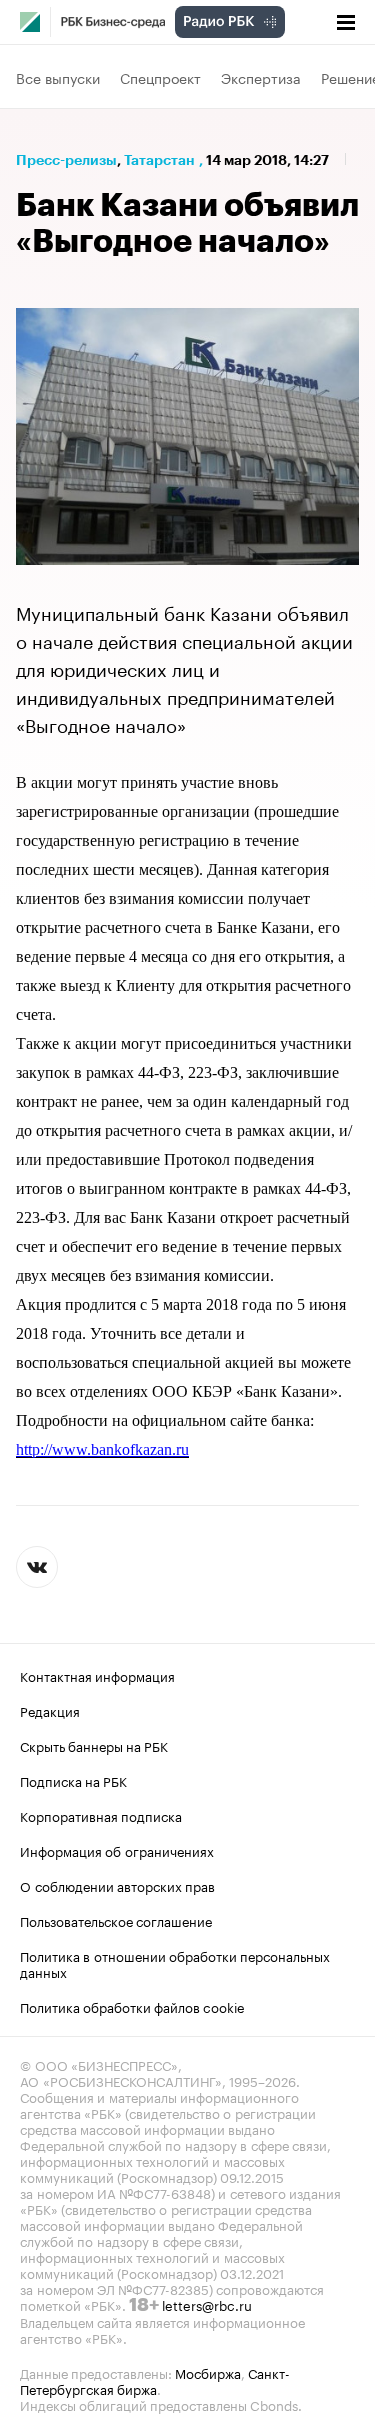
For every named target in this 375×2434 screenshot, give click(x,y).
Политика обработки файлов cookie (132, 2006)
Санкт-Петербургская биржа (155, 2380)
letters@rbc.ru (207, 2304)
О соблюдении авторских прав (117, 1885)
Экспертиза (261, 77)
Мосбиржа (208, 2372)
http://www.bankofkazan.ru (102, 1449)
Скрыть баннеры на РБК (94, 1745)
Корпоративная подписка (101, 1815)
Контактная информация (97, 1675)
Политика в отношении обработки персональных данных (175, 1963)
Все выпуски (58, 77)
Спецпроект (160, 77)
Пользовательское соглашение (116, 1920)
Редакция (50, 1710)
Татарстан (159, 160)
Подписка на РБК (73, 1780)
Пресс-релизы (66, 160)
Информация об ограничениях (117, 1850)
